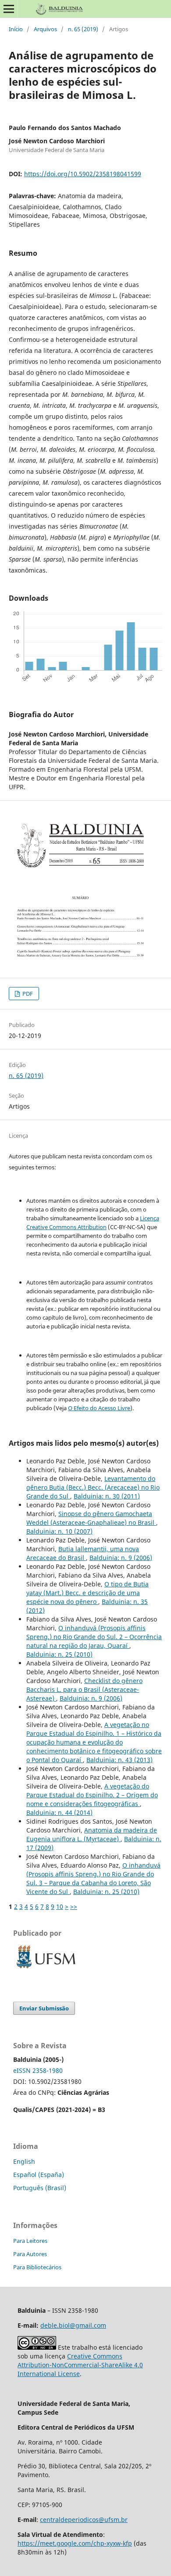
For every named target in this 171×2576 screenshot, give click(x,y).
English (24, 2161)
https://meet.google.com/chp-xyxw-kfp (75, 2543)
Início (16, 29)
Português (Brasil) (40, 2188)
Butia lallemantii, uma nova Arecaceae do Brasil (83, 1553)
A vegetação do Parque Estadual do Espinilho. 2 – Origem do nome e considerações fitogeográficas (92, 1795)
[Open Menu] (9, 9)
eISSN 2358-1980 (38, 2070)
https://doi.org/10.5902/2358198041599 (83, 174)
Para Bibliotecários (37, 2267)
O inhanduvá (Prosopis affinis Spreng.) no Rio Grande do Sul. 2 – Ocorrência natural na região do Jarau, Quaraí (94, 1637)
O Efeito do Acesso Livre (99, 1408)
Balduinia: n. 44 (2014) (59, 1812)
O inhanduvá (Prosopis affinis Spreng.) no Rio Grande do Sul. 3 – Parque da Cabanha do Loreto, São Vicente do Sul (93, 1878)
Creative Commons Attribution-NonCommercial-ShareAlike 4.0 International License (80, 2365)
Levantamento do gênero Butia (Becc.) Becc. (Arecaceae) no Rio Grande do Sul (93, 1487)
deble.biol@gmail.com (73, 2325)
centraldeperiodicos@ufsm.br (84, 2520)
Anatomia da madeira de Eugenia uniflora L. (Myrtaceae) (92, 1834)
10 (60, 1907)
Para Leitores (30, 2241)
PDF (27, 994)
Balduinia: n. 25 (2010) (59, 1654)
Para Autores (30, 2254)
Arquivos (45, 29)
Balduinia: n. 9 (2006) (121, 1558)
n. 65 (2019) (83, 29)
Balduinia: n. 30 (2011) (107, 1496)
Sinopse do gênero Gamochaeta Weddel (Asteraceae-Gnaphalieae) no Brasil (91, 1518)
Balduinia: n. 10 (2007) (59, 1531)
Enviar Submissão (44, 2008)
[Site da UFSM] (46, 1969)
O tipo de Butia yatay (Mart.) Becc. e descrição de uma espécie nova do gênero (87, 1593)
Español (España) (39, 2175)
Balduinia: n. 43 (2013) (119, 1760)
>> (74, 1907)
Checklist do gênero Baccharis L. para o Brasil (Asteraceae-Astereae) (84, 1689)
